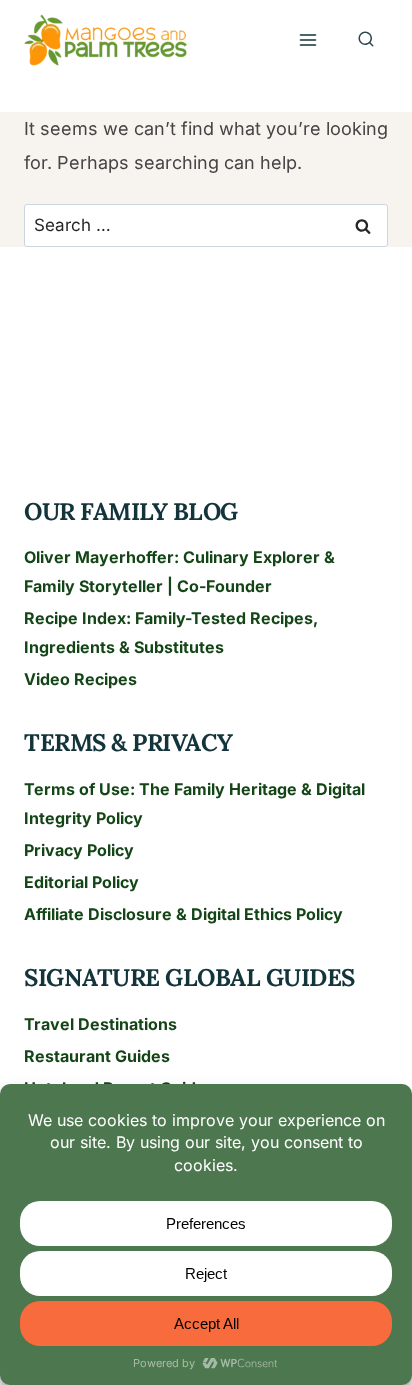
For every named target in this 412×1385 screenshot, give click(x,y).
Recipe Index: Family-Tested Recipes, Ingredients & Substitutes (171, 632)
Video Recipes (80, 679)
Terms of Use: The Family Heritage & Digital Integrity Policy (194, 803)
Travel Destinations (100, 1024)
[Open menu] (308, 40)
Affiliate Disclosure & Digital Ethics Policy (183, 914)
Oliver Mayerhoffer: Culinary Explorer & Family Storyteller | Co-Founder (179, 571)
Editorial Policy (81, 882)
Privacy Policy (79, 850)
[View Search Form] (366, 40)
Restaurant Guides (97, 1056)
